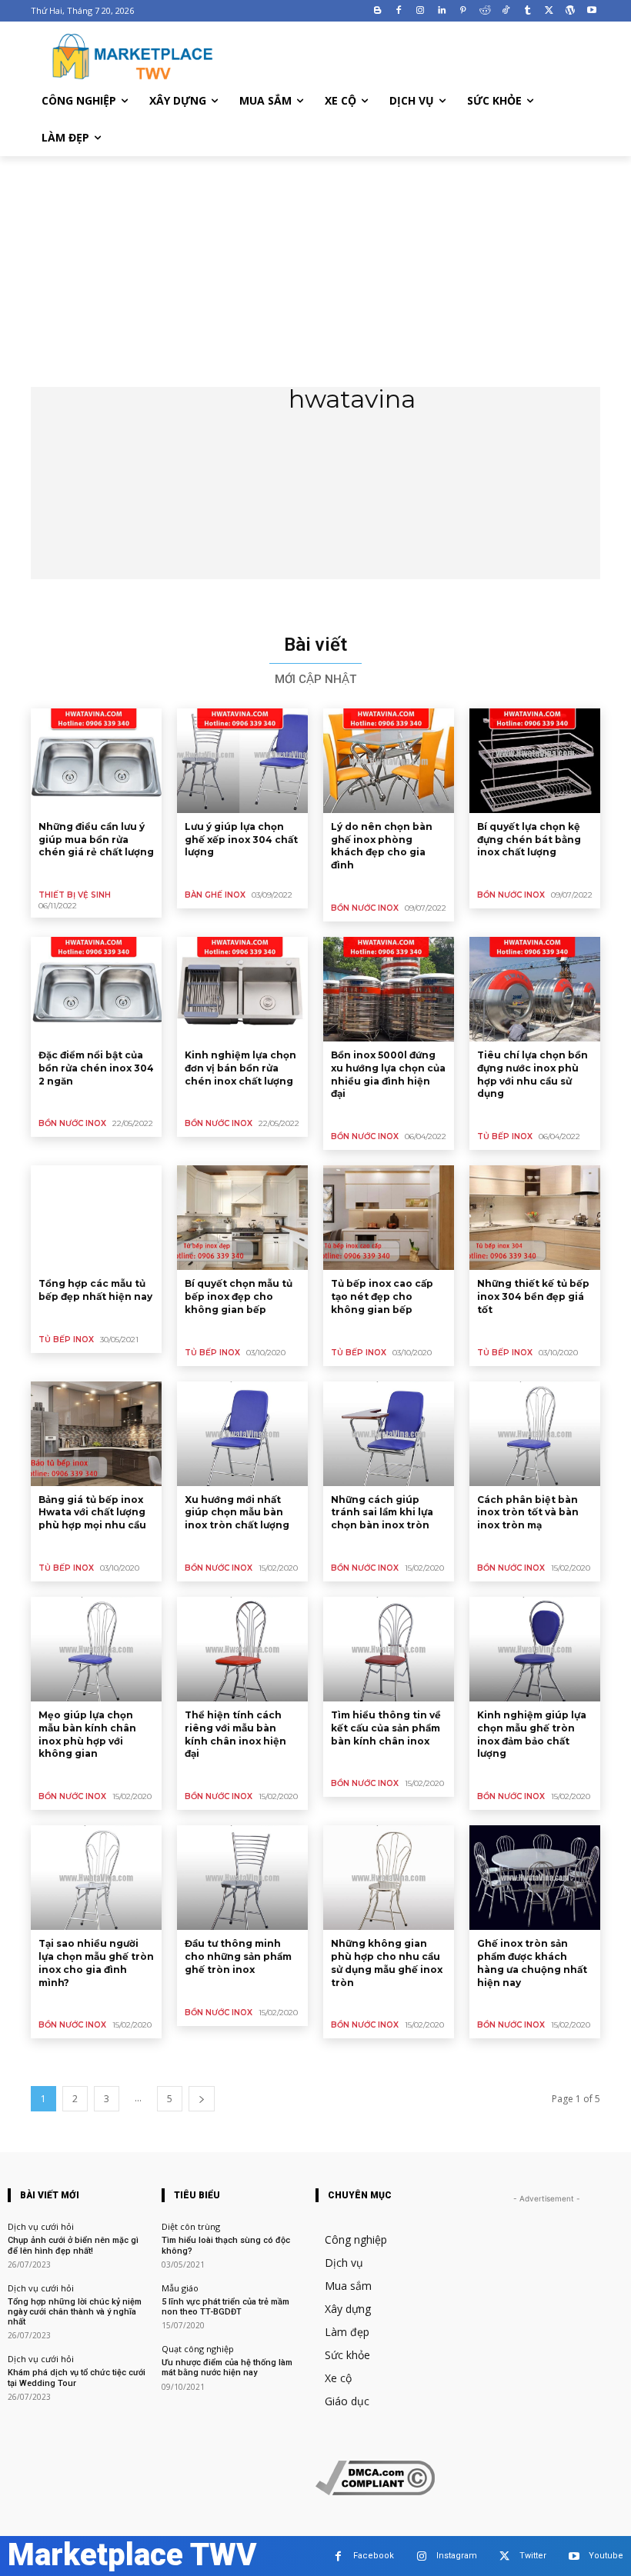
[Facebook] (399, 11)
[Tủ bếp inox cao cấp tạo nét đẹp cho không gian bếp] (389, 1218)
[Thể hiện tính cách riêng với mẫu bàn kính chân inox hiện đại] (242, 1649)
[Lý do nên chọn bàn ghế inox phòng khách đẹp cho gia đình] (389, 761)
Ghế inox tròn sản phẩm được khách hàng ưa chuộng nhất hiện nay (532, 1963)
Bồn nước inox (365, 908)
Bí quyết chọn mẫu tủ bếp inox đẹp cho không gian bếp (239, 1296)
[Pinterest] (463, 11)
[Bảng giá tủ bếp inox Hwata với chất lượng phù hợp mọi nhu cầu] (96, 1434)
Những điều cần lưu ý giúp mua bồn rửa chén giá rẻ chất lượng (96, 840)
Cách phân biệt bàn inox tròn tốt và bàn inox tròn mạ (528, 1513)
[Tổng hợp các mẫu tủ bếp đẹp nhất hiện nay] (96, 1218)
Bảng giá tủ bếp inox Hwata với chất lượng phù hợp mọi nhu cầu (92, 1513)
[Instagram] (421, 11)
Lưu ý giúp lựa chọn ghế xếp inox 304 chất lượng (241, 840)
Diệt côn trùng (191, 2226)
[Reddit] (484, 11)
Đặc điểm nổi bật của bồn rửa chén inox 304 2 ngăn (96, 1068)
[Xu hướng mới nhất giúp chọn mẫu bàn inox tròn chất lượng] (242, 1434)
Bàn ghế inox (215, 895)
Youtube (606, 2556)
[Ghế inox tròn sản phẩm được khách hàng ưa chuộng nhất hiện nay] (535, 1878)
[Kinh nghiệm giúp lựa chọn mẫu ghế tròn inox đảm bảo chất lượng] (535, 1649)
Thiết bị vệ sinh (75, 895)
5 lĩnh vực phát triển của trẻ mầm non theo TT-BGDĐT (225, 2307)
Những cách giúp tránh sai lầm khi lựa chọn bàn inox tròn (382, 1513)
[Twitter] (549, 11)
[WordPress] (570, 11)
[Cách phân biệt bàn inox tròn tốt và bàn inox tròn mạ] (535, 1434)
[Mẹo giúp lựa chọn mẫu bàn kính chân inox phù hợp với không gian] (96, 1649)
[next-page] (202, 2099)
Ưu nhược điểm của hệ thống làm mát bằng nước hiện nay (227, 2368)
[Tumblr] (528, 11)
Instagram (457, 2556)
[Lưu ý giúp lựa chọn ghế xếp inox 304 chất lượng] (242, 761)
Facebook (374, 2556)
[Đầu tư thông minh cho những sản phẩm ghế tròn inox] (242, 1878)
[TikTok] (506, 11)
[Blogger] (377, 11)
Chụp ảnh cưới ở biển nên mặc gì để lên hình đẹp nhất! (73, 2245)
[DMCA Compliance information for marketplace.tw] (375, 2491)
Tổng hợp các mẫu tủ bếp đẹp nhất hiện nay (95, 1290)
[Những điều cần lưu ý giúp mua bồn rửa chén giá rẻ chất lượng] (96, 761)
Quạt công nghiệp (198, 2349)
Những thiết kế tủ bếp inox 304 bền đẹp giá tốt (533, 1296)
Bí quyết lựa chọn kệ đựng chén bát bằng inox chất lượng (529, 840)
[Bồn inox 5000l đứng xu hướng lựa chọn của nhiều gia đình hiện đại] (389, 989)
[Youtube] (591, 11)
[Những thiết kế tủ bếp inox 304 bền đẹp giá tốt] (535, 1218)
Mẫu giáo (180, 2288)
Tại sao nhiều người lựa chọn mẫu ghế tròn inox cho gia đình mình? (96, 1963)
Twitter (533, 2556)
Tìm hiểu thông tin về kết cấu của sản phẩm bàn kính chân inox (386, 1728)
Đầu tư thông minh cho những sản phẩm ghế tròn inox (238, 1956)
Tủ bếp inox (505, 1136)
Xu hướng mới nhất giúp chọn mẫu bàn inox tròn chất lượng (237, 1513)
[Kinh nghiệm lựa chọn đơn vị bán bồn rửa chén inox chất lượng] (242, 989)
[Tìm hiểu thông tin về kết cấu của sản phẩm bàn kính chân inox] (389, 1649)
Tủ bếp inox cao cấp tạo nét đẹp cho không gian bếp (382, 1296)
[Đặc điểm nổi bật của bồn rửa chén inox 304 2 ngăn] (96, 989)
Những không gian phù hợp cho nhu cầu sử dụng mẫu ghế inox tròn (387, 1963)
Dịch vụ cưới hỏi (41, 2226)
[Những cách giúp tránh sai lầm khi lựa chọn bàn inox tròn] (389, 1434)
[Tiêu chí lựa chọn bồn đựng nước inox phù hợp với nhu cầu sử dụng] (535, 989)
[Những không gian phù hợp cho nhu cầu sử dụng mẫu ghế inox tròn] (389, 1878)
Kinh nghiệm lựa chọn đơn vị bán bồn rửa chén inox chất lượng (240, 1068)
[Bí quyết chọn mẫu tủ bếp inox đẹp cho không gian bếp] (242, 1218)
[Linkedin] (442, 11)
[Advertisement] (315, 272)
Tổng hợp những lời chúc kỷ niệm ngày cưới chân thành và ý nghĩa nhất (75, 2312)
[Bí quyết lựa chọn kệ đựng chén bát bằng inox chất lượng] (535, 761)
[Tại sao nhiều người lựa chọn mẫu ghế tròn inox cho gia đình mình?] (96, 1878)
